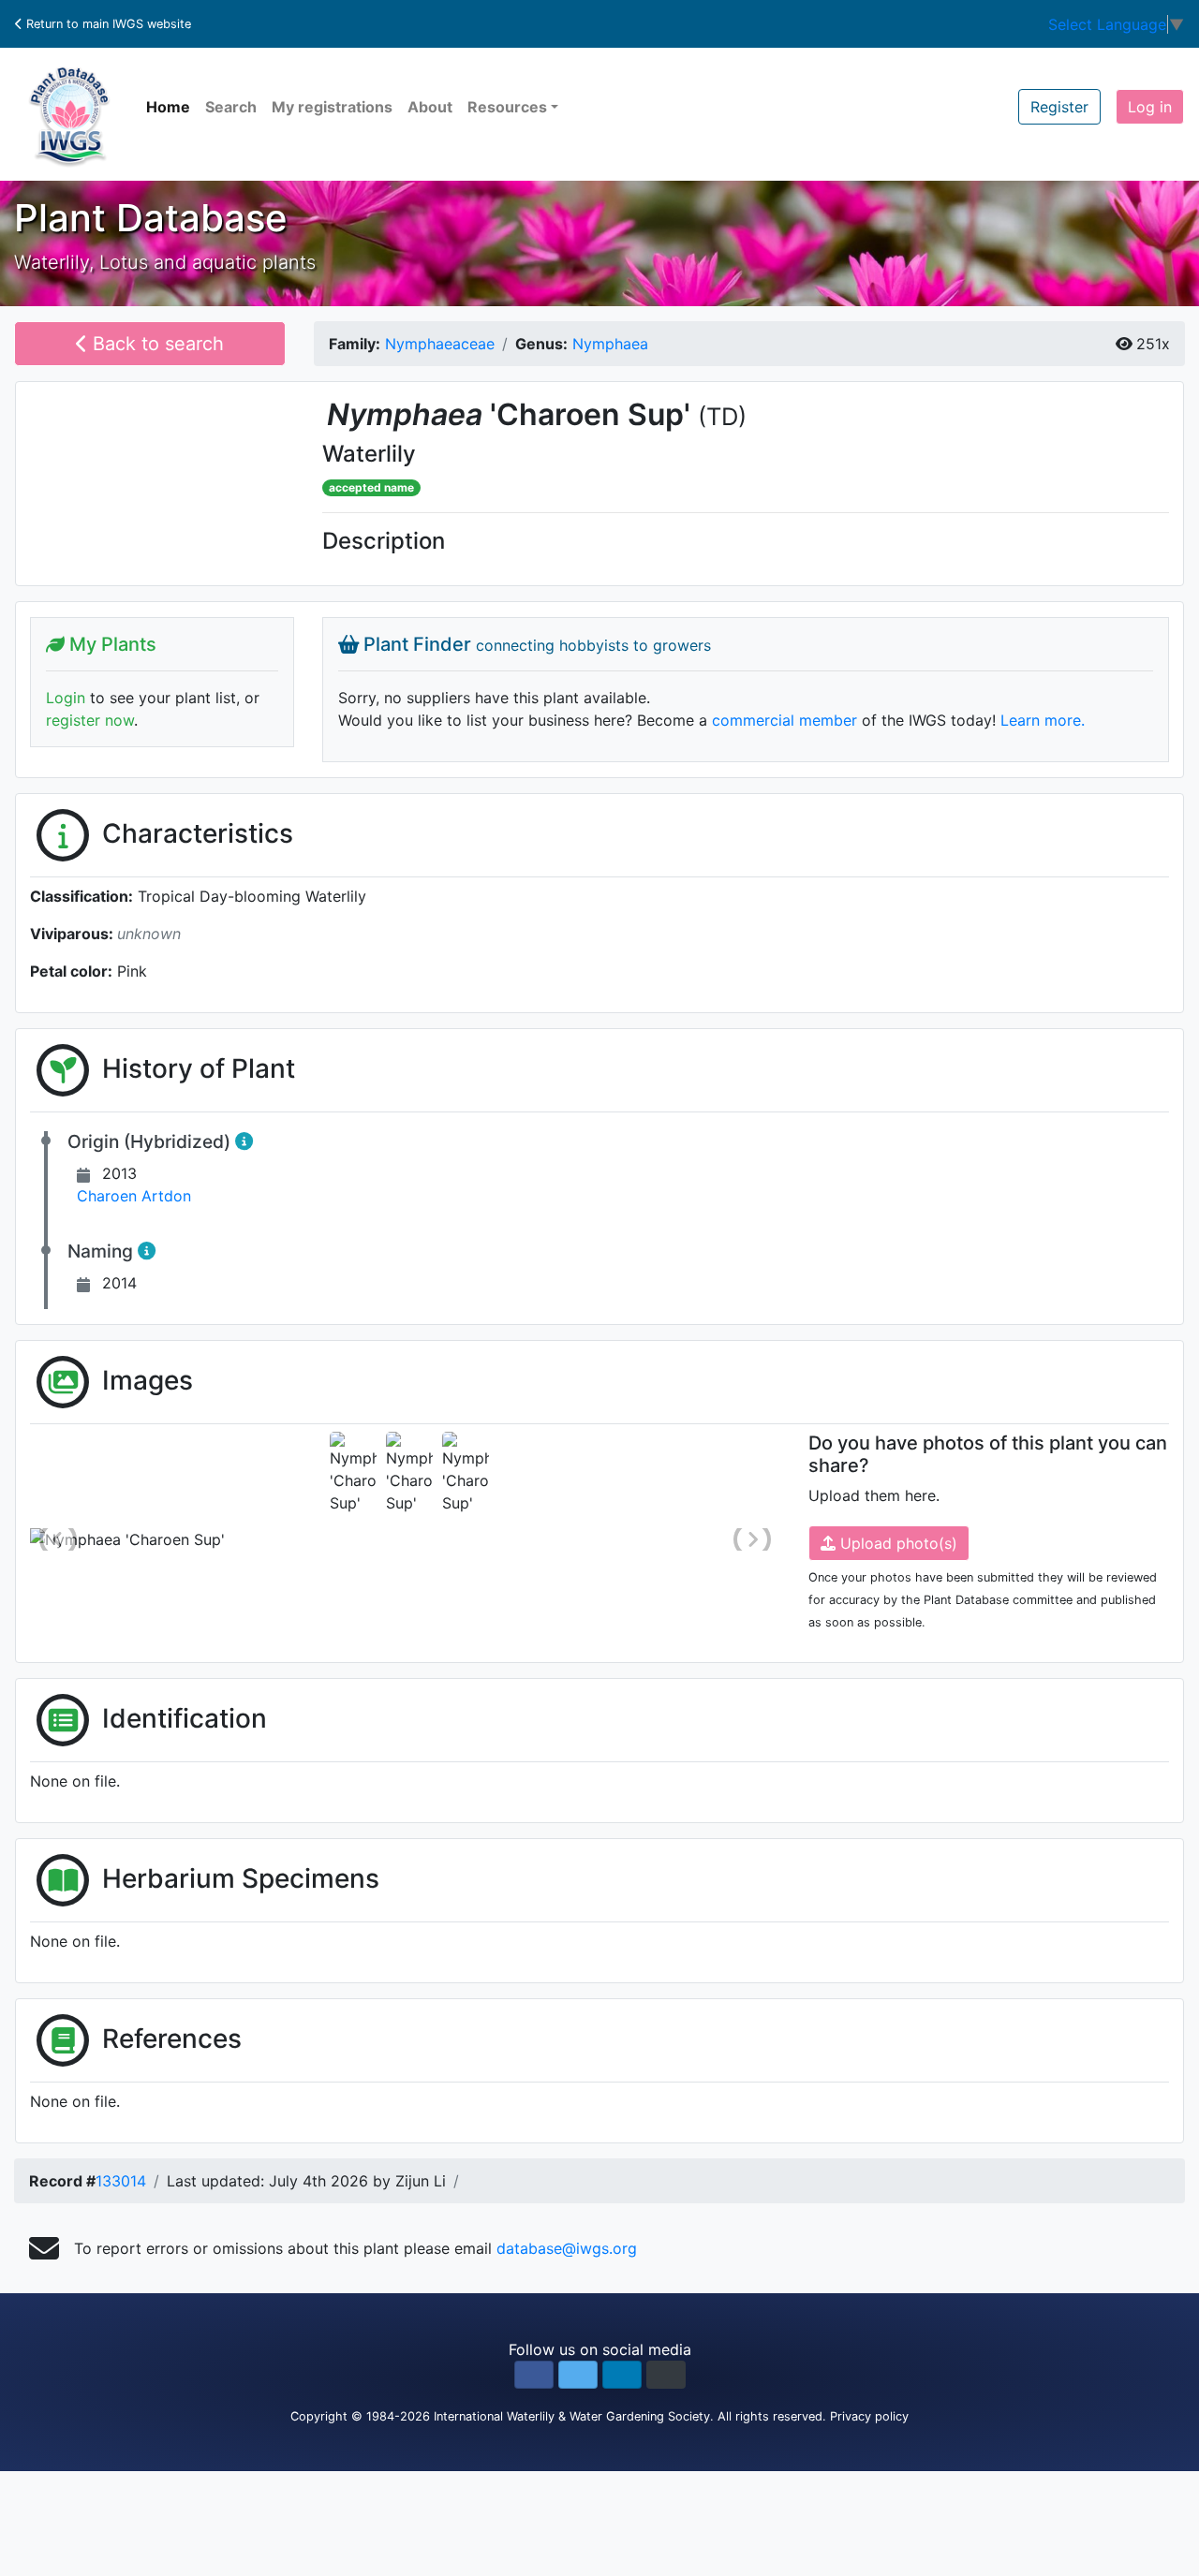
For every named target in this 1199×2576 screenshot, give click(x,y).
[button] (534, 2375)
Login (66, 698)
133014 (121, 2181)
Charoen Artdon (134, 1196)
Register (1059, 107)
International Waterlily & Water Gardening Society (572, 2416)
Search (231, 107)
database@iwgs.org (567, 2248)
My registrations (332, 107)
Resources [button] (507, 107)
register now (90, 720)
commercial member (785, 720)
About (430, 107)
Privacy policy (869, 2416)
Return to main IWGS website (107, 24)
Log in (1150, 107)
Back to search (155, 344)
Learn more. (1043, 720)
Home (168, 107)
